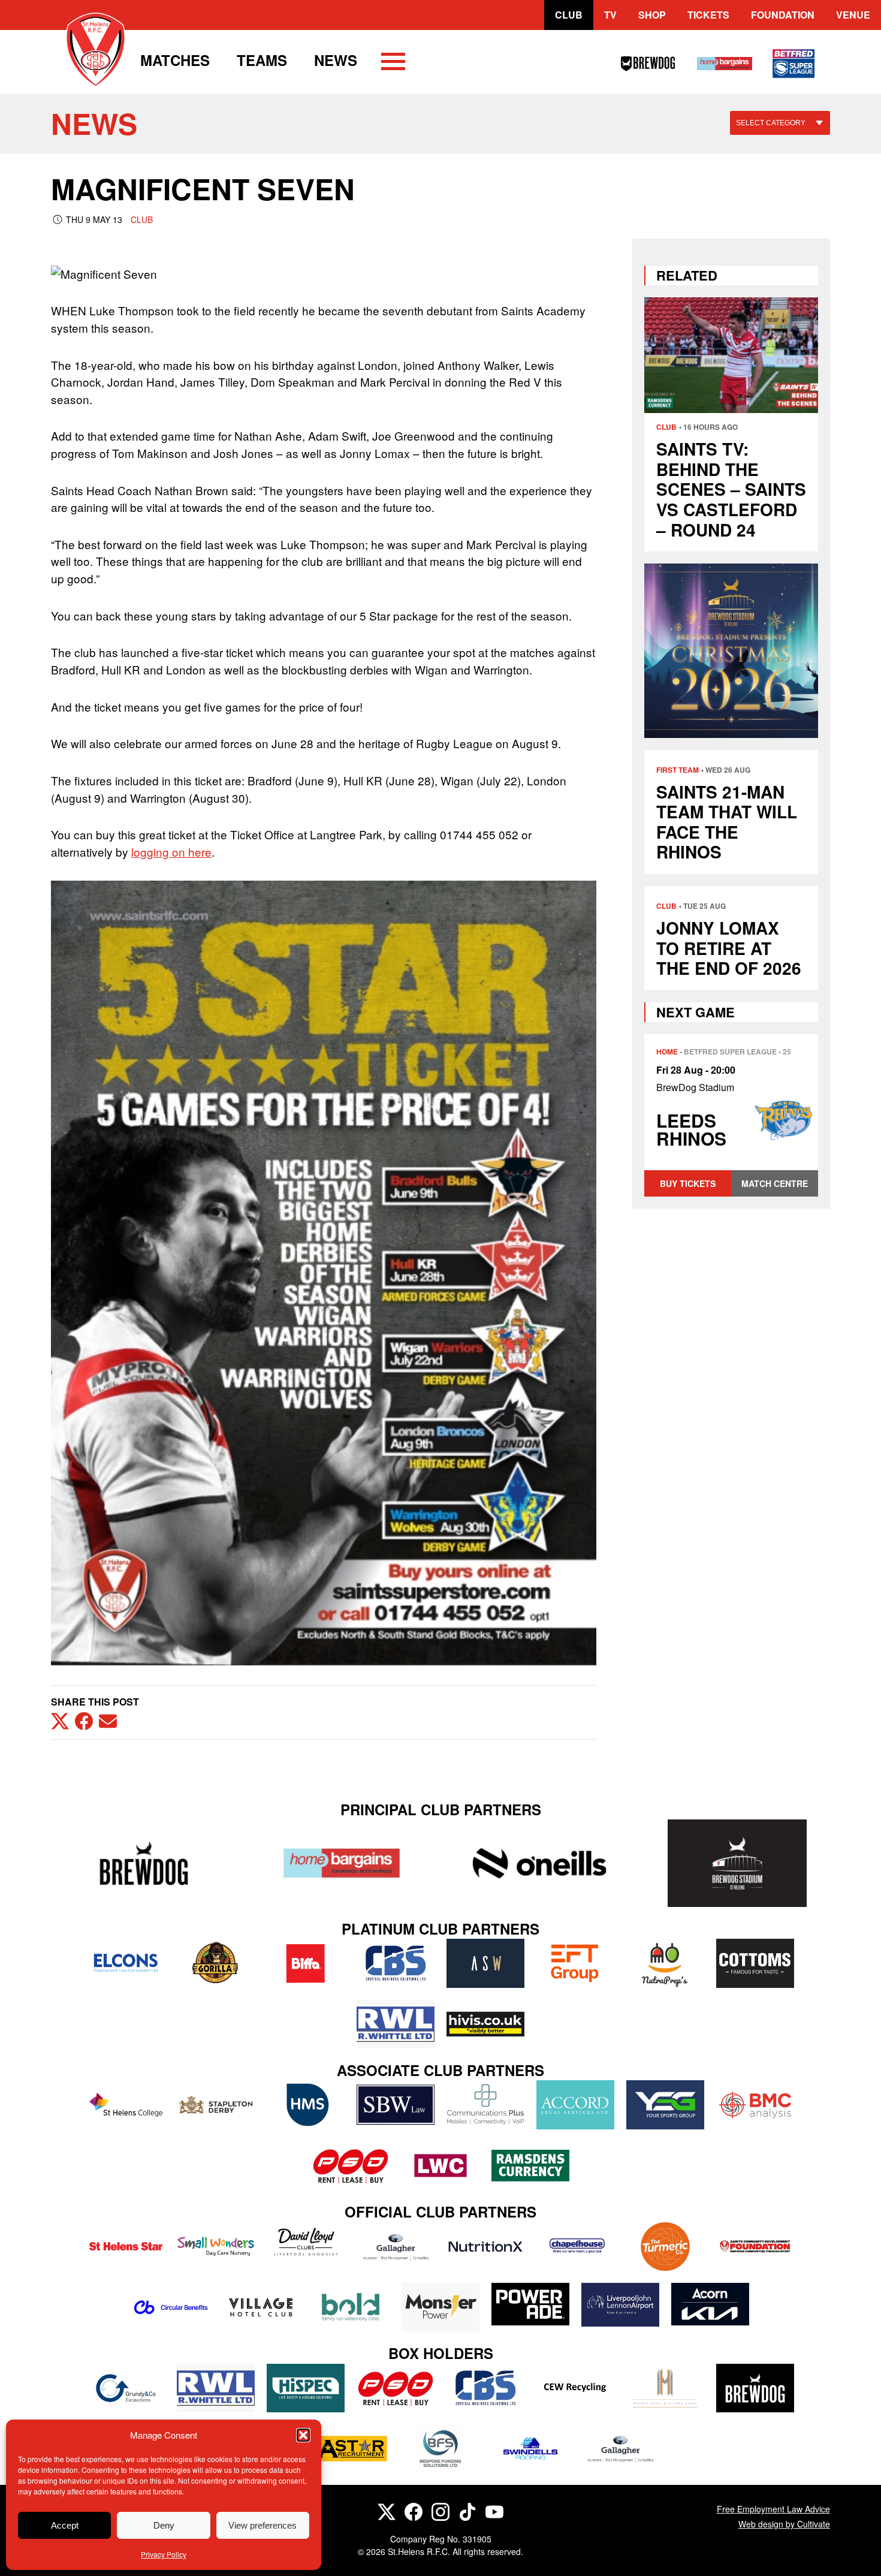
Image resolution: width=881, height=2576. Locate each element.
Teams (262, 60)
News (336, 60)
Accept (65, 2525)
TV (610, 15)
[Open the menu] (393, 64)
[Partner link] (144, 1863)
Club (569, 15)
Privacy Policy (164, 2554)
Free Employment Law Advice (773, 2509)
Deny (164, 2525)
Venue (853, 15)
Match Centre (775, 1183)
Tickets (708, 15)
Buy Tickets (688, 1183)
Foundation (783, 15)
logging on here (171, 852)
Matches (175, 60)
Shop (652, 15)
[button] (303, 2435)
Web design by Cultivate (784, 2524)
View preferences (263, 2525)
